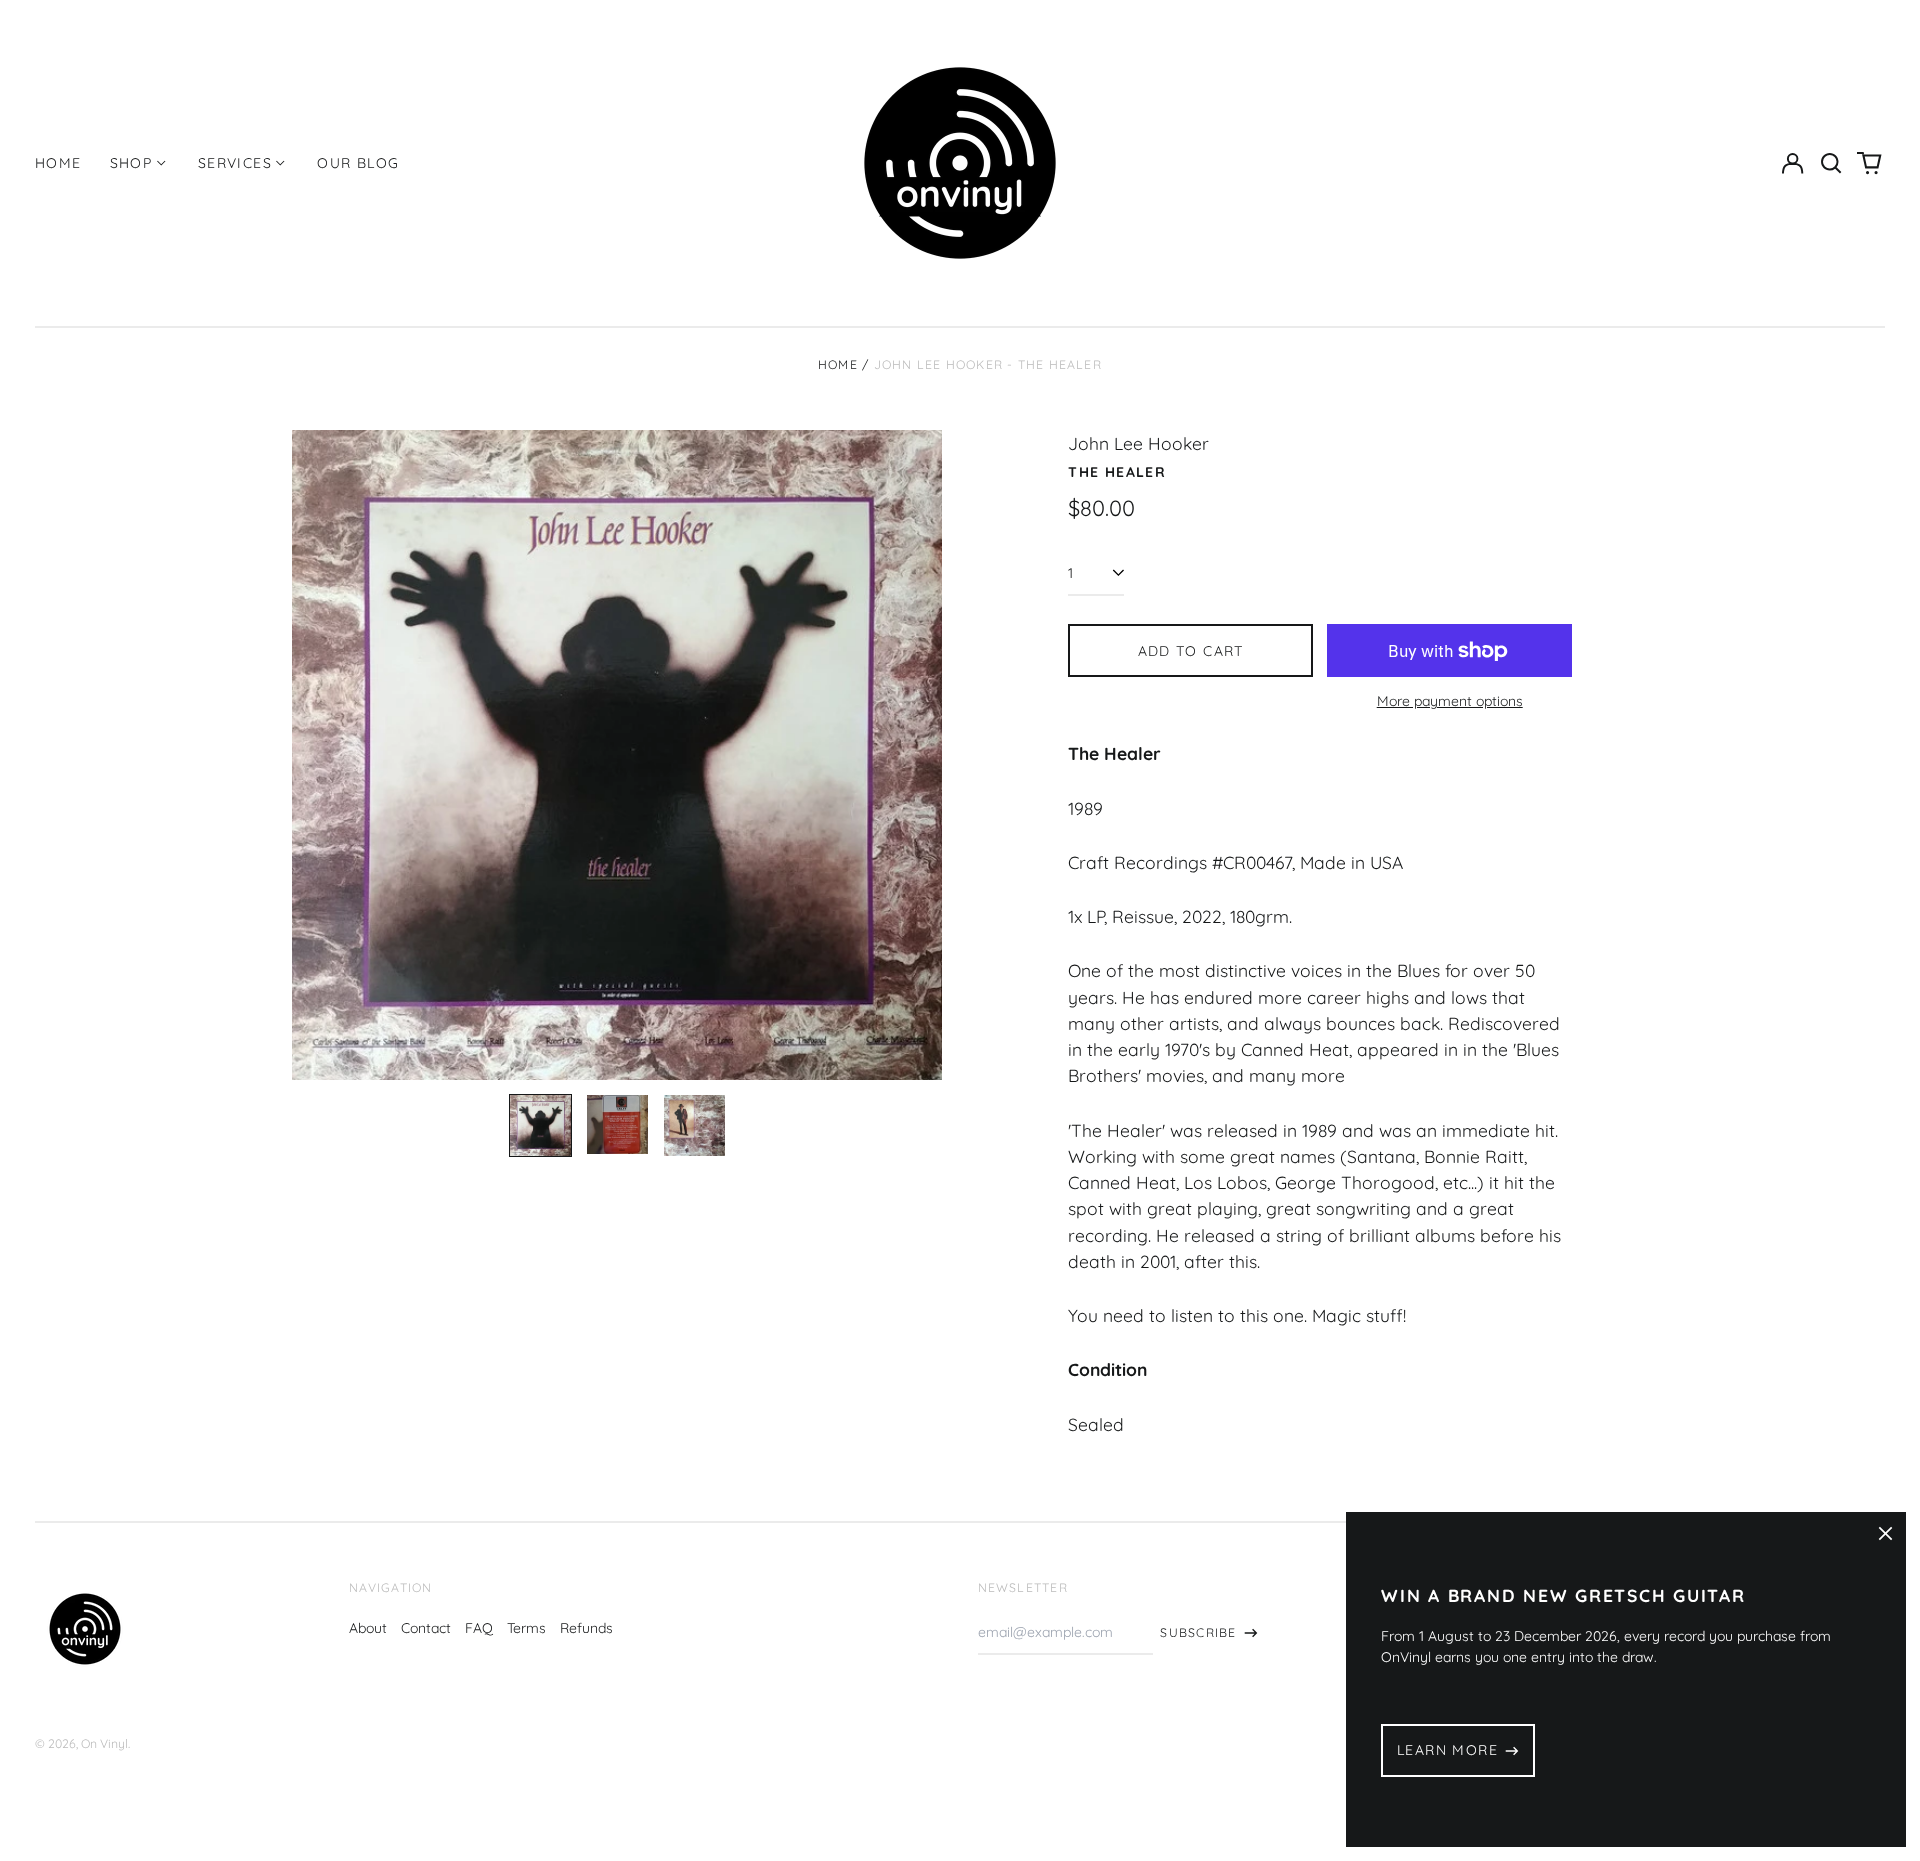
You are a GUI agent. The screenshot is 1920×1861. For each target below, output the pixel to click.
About (368, 1628)
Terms (526, 1628)
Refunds (586, 1628)
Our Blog (358, 163)
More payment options (1450, 701)
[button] (1831, 163)
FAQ (479, 1628)
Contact (426, 1628)
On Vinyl (104, 1743)
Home (58, 163)
